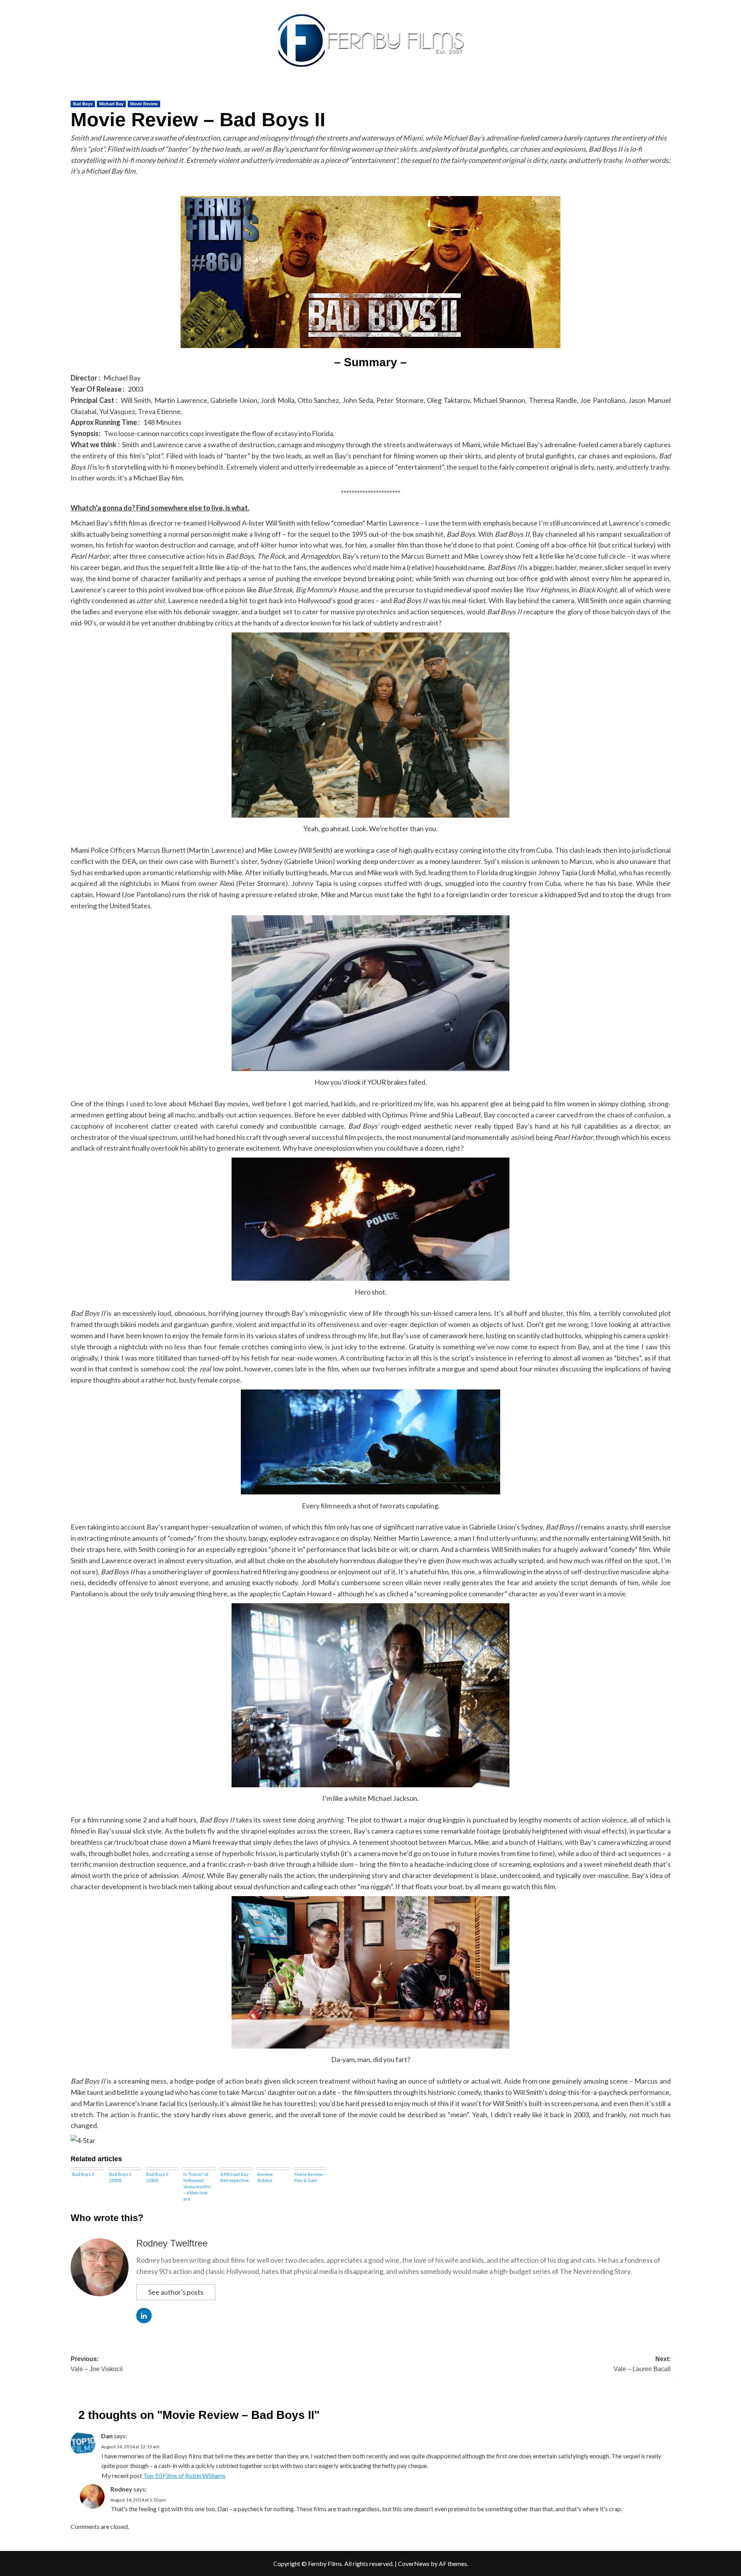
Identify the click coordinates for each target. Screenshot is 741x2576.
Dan (107, 2436)
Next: (642, 2364)
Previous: (97, 2364)
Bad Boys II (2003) (120, 2177)
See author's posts (176, 2292)
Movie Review (144, 104)
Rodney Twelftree (172, 2243)
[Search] (672, 91)
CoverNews (414, 2563)
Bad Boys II (83, 2174)
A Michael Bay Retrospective (235, 2177)
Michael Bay (111, 104)
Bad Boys (83, 104)
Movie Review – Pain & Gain (310, 2177)
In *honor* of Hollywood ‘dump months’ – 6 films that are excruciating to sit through (198, 2186)
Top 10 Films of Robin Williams (184, 2475)
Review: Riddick (265, 2177)
